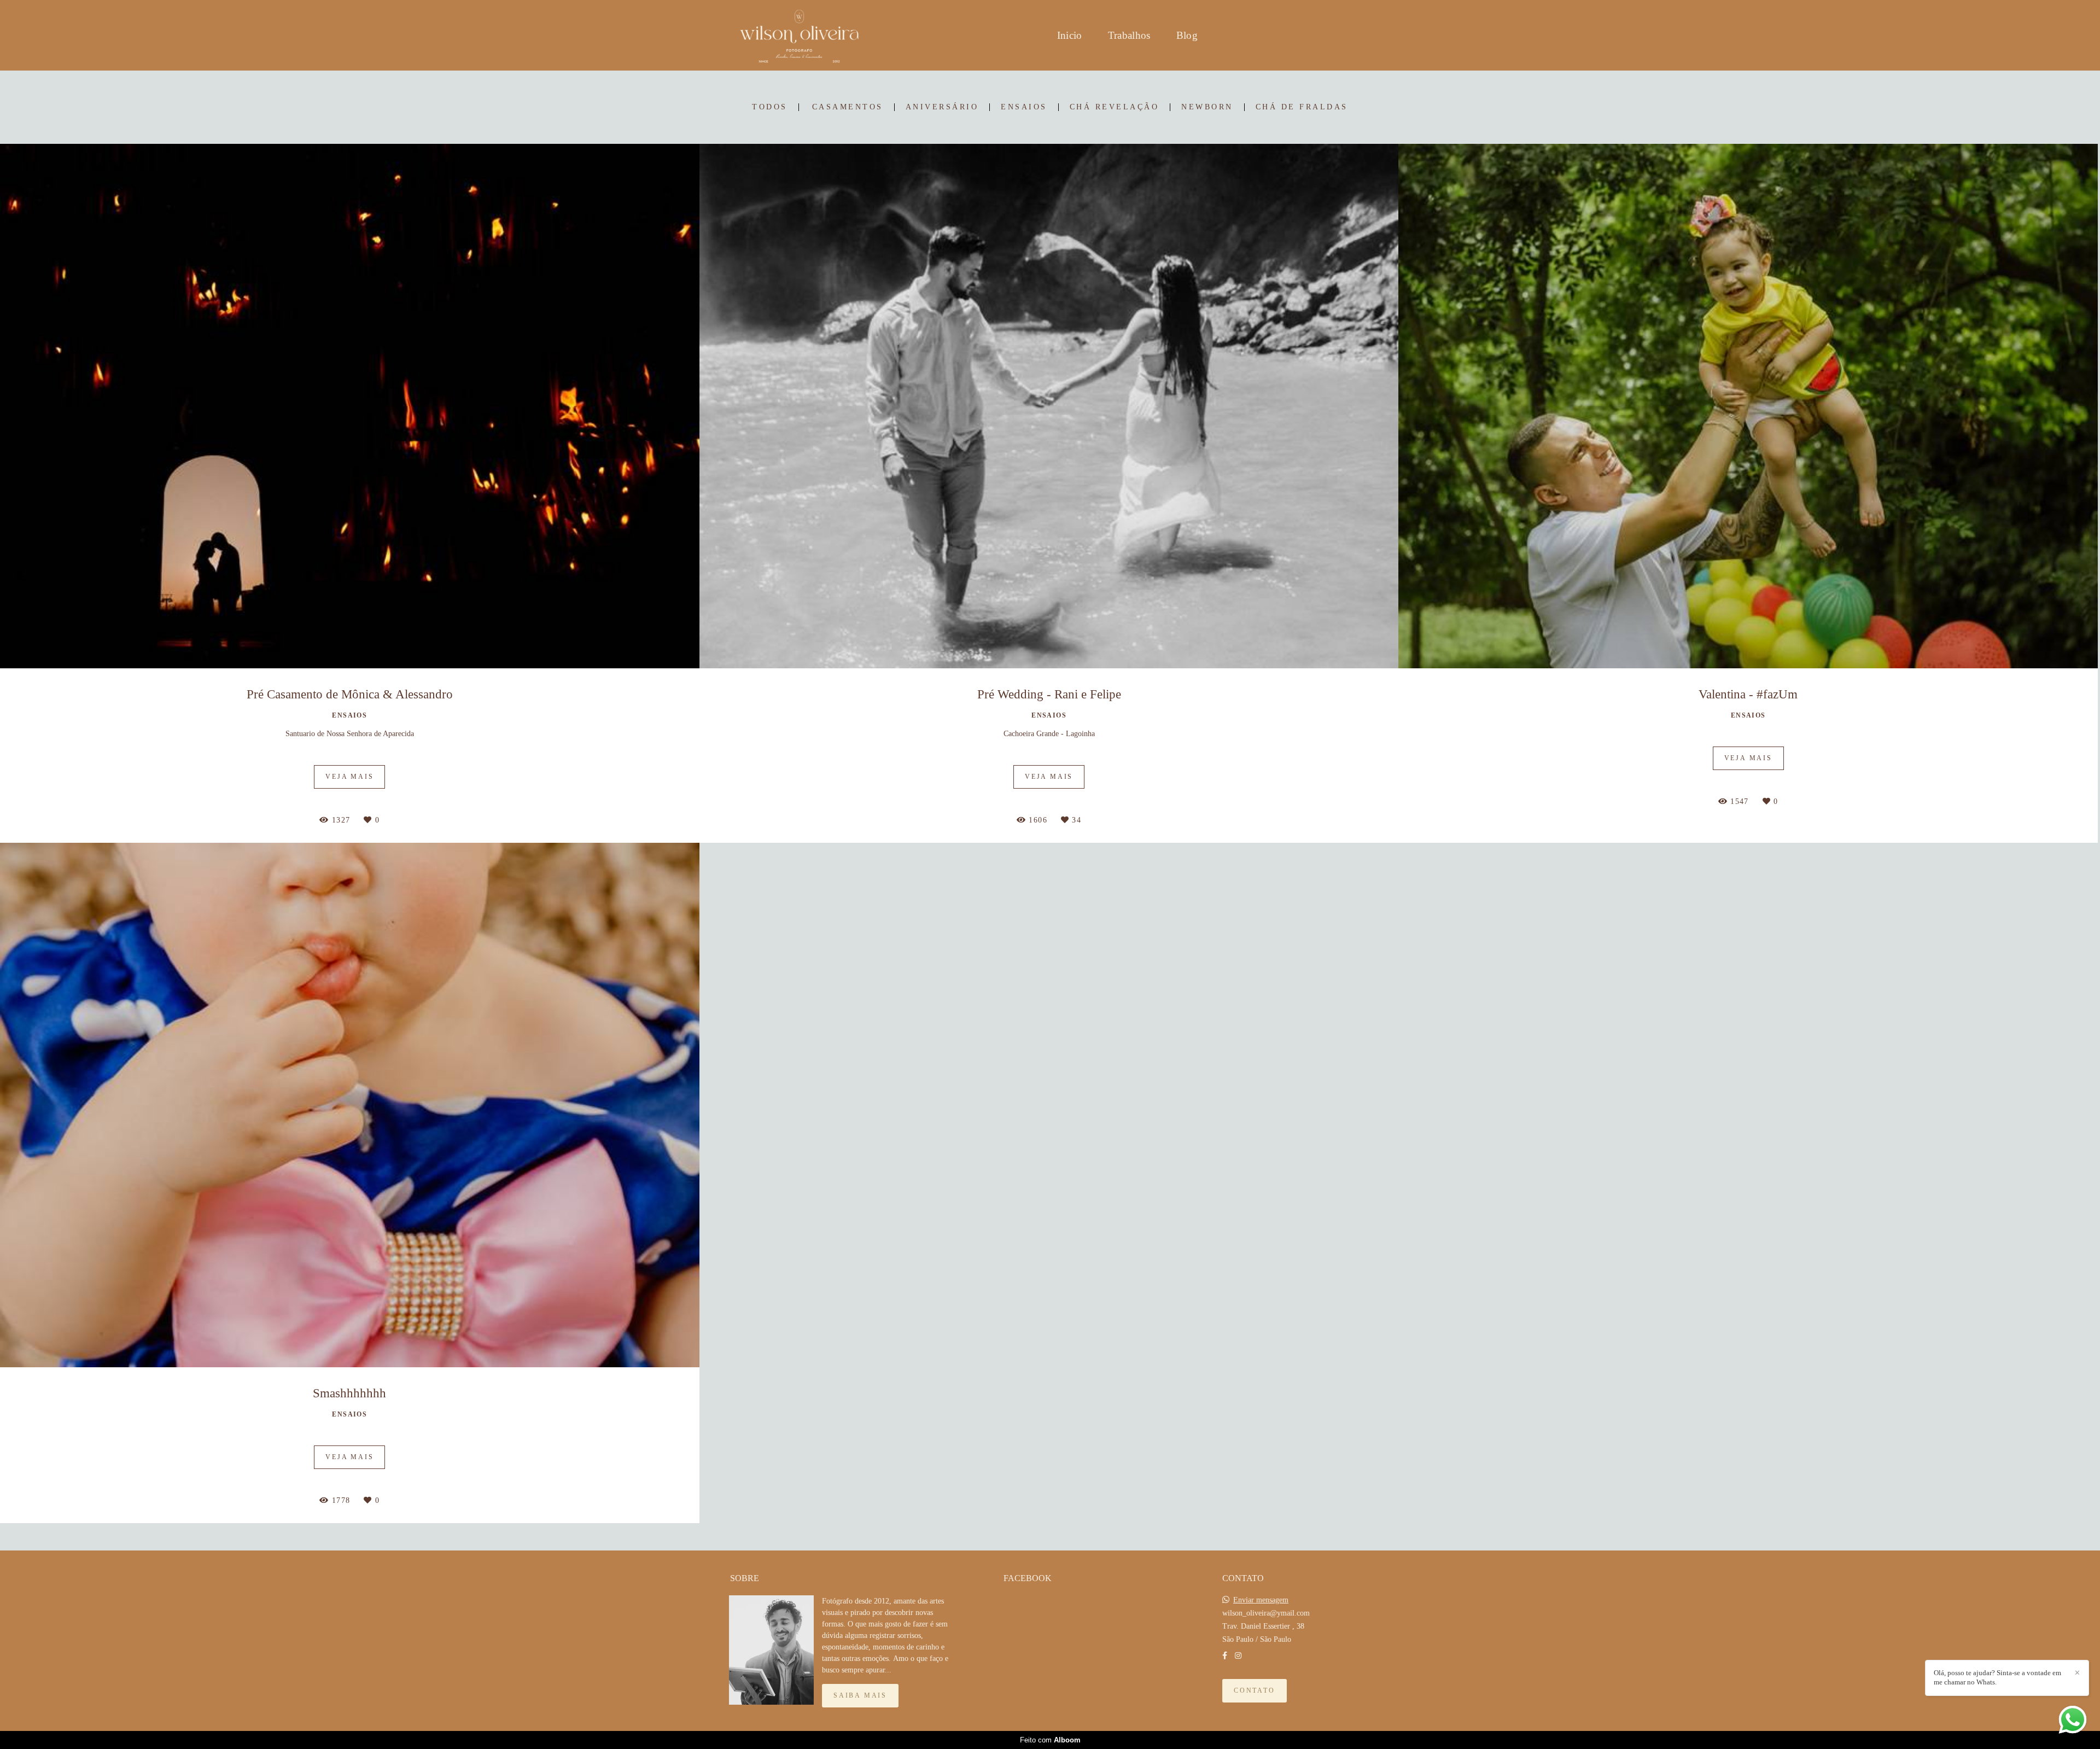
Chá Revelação (1115, 107)
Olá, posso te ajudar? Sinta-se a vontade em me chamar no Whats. (1997, 1677)
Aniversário (942, 107)
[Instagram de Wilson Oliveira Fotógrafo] (1238, 1656)
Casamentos (848, 107)
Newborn (1207, 107)
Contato (1255, 1691)
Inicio (1070, 35)
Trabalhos (1129, 35)
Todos (770, 107)
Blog (1187, 35)
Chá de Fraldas (1302, 107)
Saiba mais (860, 1696)
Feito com (1050, 1740)
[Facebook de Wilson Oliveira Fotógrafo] (1225, 1656)
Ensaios (1024, 107)
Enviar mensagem (1261, 1600)
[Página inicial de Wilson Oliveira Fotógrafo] (799, 35)
